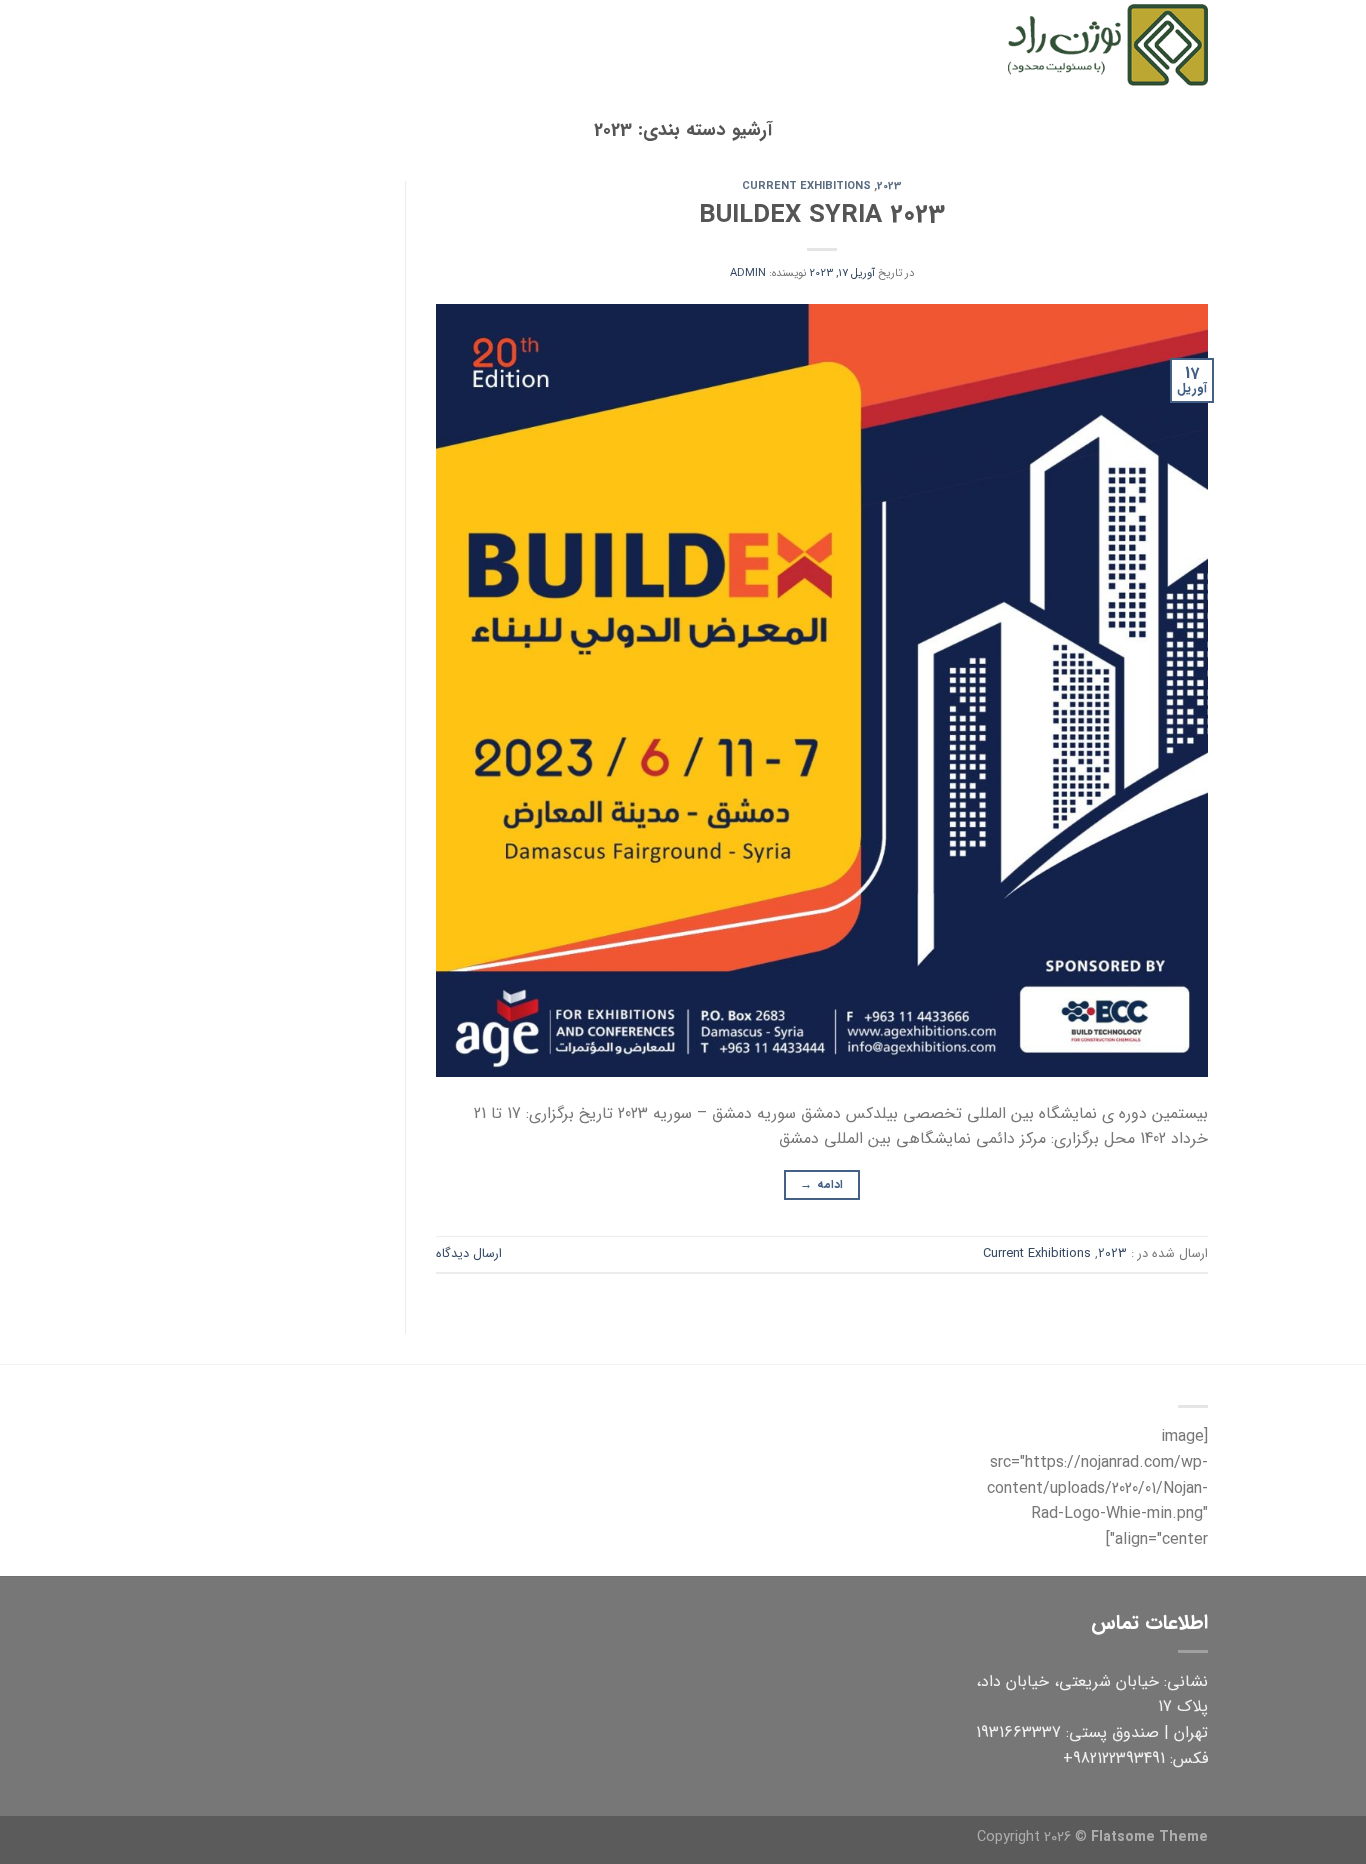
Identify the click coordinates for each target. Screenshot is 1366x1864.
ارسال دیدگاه (469, 1254)
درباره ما (912, 44)
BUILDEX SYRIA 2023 (822, 215)
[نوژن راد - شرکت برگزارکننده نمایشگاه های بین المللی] (1108, 44)
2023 (889, 186)
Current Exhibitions (806, 186)
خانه (964, 44)
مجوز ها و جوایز (604, 44)
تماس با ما (372, 44)
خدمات (837, 44)
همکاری (455, 44)
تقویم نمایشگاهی (733, 44)
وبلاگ (511, 44)
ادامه (821, 1184)
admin (748, 273)
